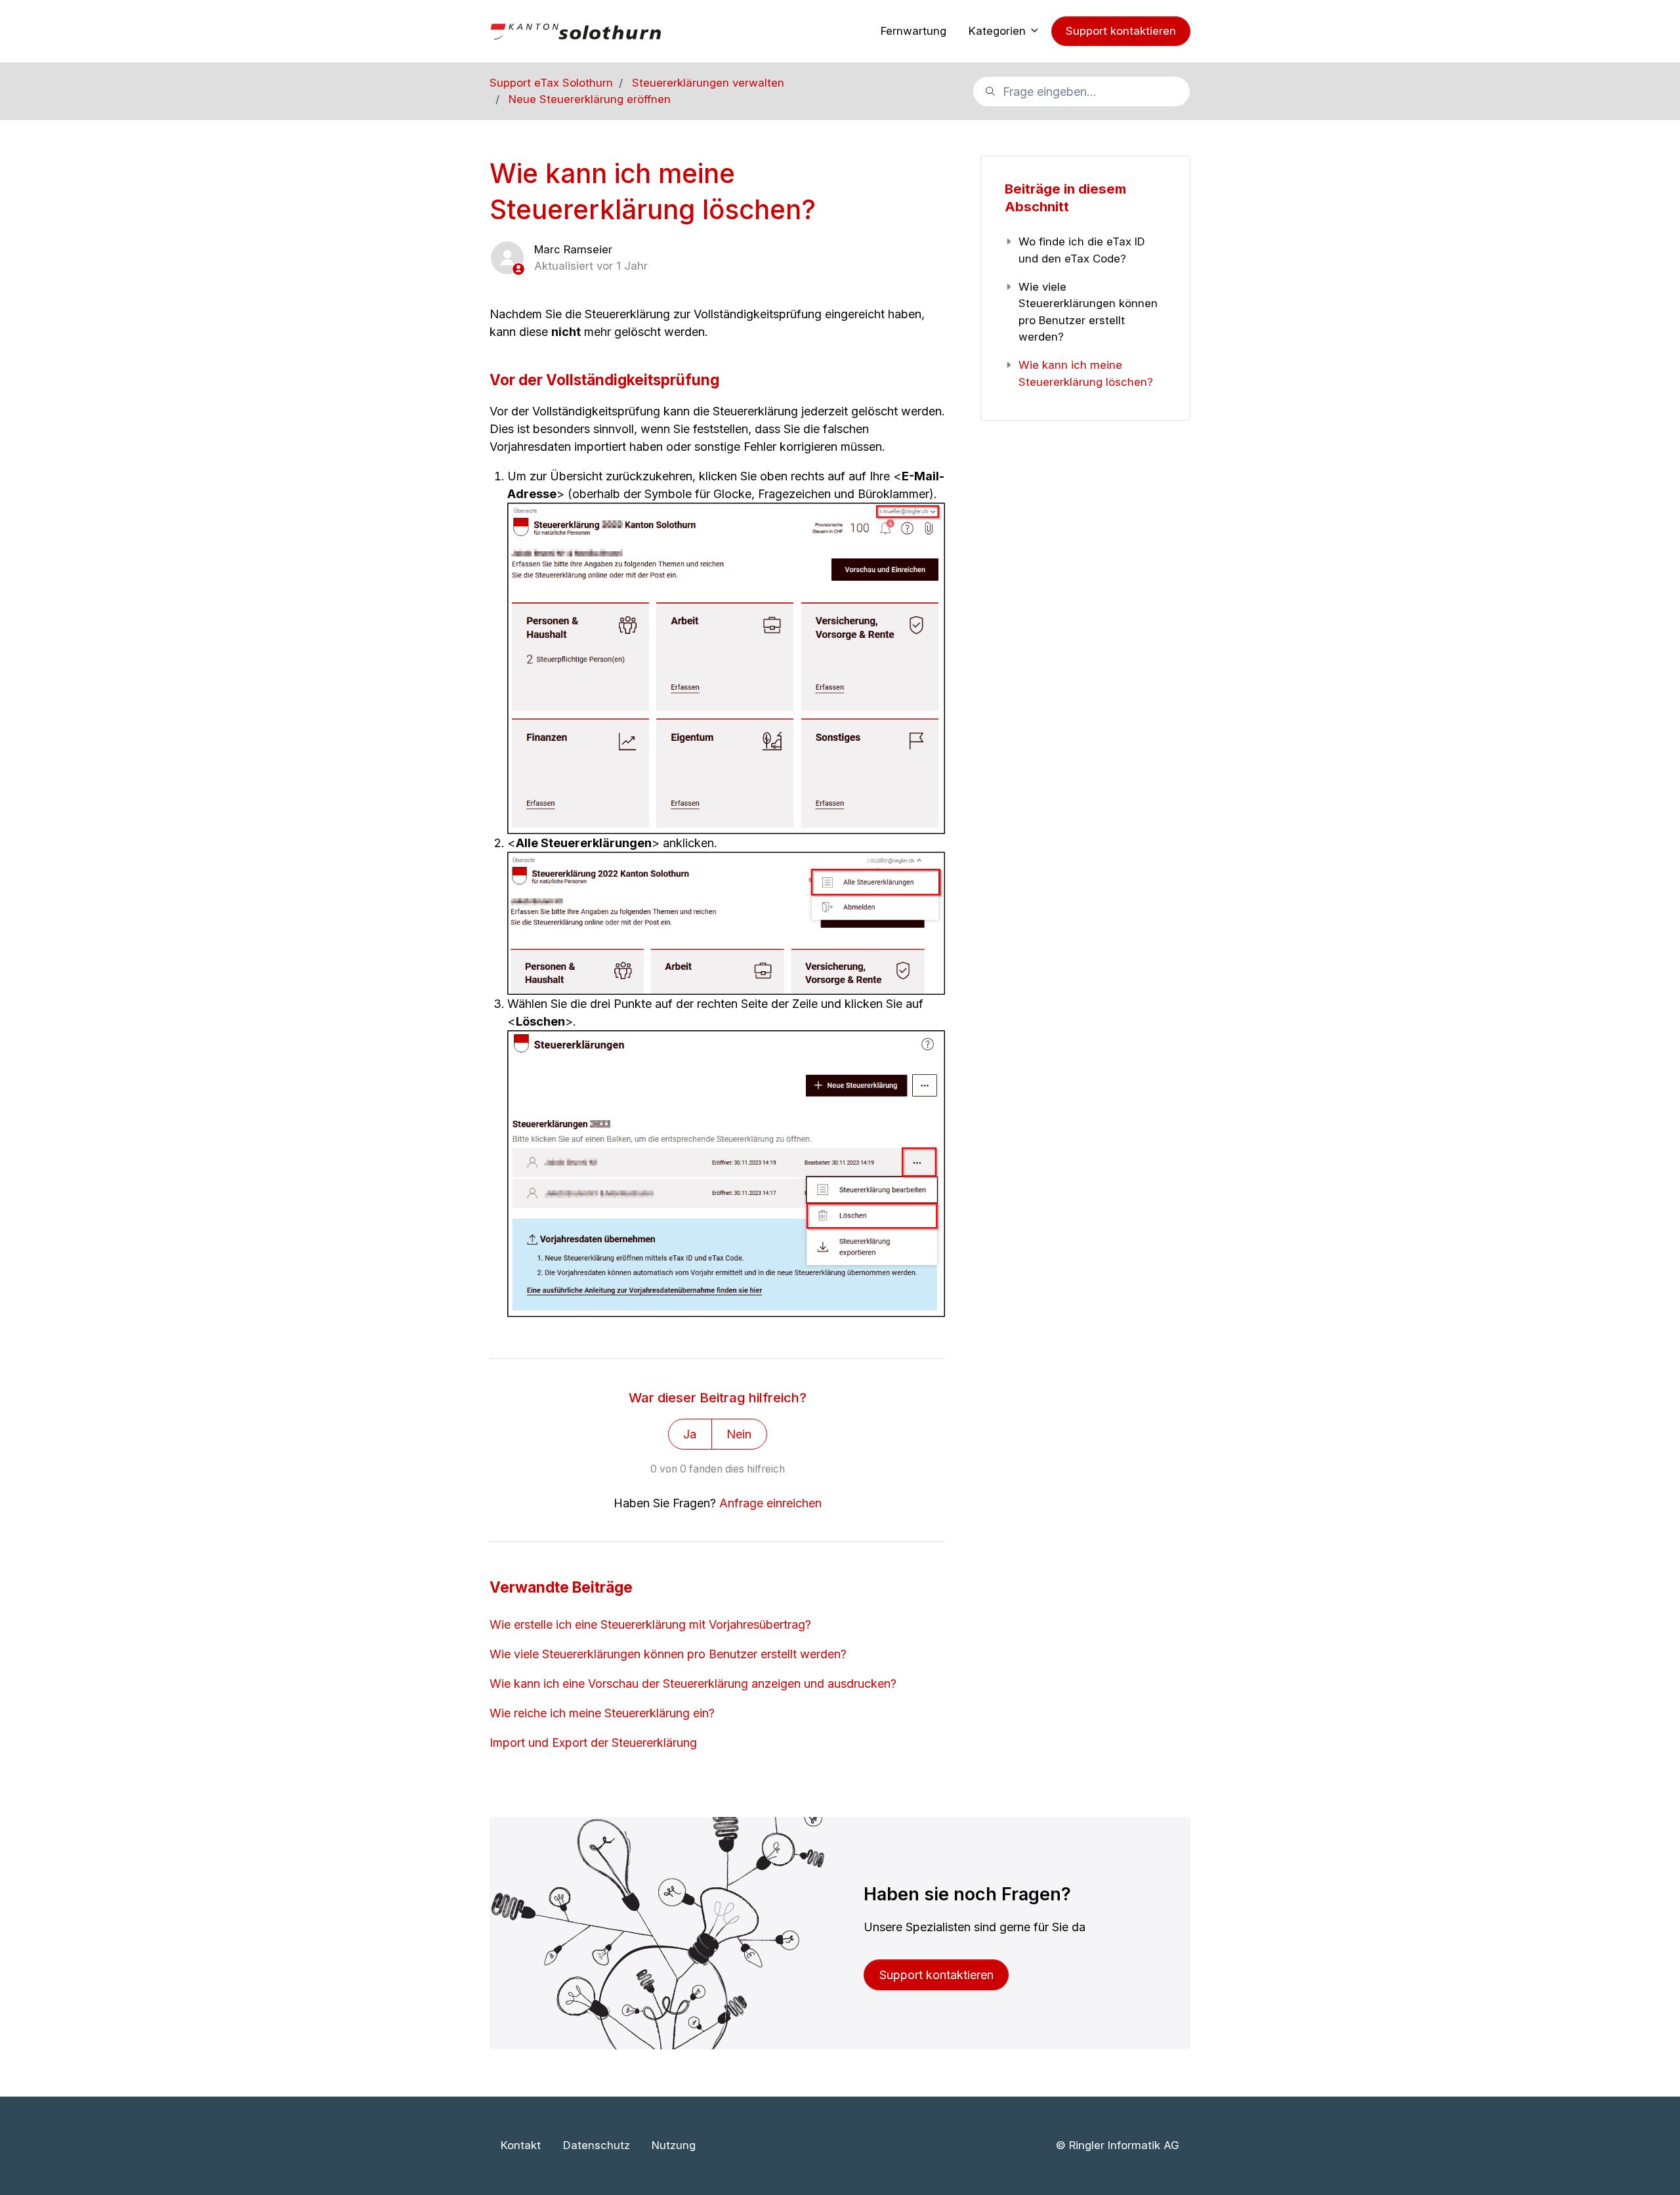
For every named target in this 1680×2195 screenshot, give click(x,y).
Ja (690, 1434)
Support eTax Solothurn (551, 83)
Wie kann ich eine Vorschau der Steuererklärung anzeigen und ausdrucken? (693, 1683)
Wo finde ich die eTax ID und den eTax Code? (1082, 250)
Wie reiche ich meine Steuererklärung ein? (602, 1713)
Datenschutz (597, 2145)
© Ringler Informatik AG (1117, 2145)
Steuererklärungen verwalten (708, 83)
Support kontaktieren (1121, 31)
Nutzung (674, 2145)
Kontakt (521, 2145)
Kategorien (999, 31)
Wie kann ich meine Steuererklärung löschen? (1086, 373)
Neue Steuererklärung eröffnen (590, 99)
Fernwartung (913, 31)
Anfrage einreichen (770, 1503)
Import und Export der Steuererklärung (593, 1743)
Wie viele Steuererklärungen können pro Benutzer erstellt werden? (668, 1654)
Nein (739, 1434)
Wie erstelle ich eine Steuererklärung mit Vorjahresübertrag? (650, 1624)
